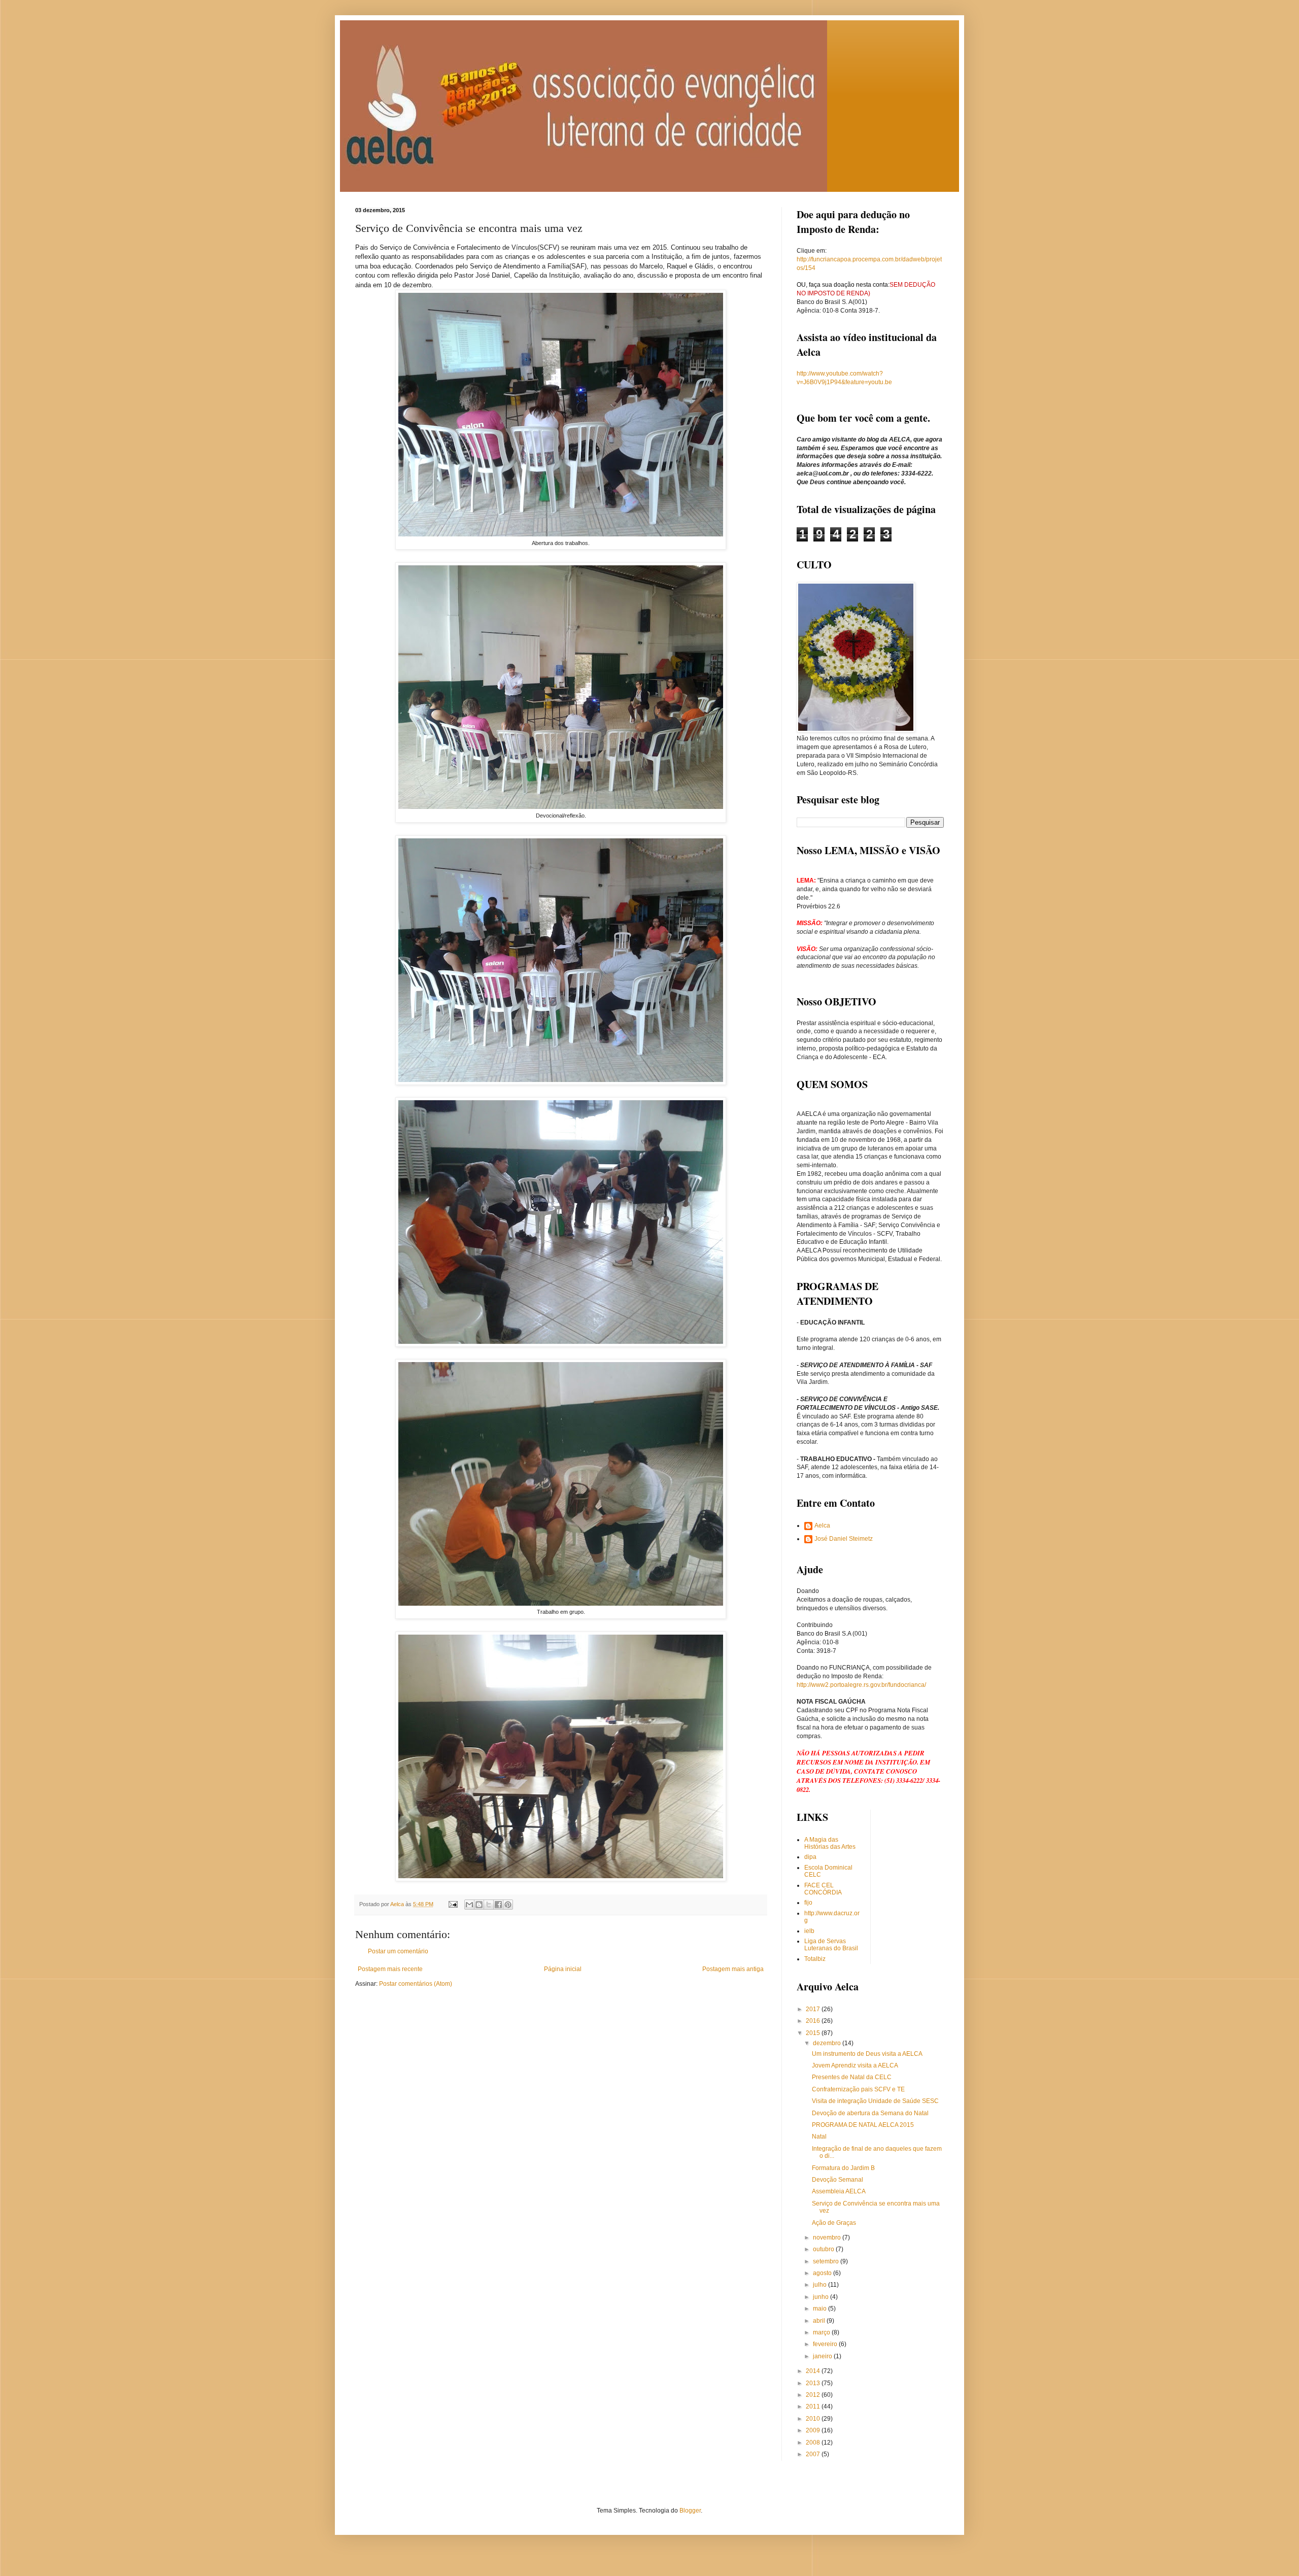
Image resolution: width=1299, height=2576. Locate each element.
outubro (824, 2249)
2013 (814, 2383)
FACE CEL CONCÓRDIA (823, 1889)
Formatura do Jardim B (843, 2168)
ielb (809, 1931)
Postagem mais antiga (733, 1969)
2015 (814, 2033)
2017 (814, 2009)
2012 (814, 2395)
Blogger (690, 2511)
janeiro (823, 2356)
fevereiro (826, 2344)
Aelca (822, 1526)
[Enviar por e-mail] (469, 1905)
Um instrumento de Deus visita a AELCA (867, 2054)
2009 (814, 2430)
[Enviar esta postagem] (453, 1904)
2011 (814, 2406)
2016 (814, 2021)
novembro (828, 2238)
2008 (814, 2443)
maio (821, 2309)
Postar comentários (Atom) (416, 1984)
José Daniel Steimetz (844, 1539)
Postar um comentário (398, 1951)
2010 (814, 2419)
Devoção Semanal (837, 2180)
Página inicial (563, 1969)
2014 (814, 2371)
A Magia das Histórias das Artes (830, 1843)
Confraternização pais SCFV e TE (858, 2089)
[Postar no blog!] (479, 1905)
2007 (814, 2454)
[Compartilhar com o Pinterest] (508, 1905)
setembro (827, 2261)
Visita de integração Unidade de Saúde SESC (875, 2101)
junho (822, 2297)
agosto (823, 2273)
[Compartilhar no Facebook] (498, 1905)
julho (821, 2285)
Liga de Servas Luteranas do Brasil (831, 1945)
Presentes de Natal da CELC (852, 2077)
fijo (808, 1903)
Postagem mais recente (390, 1969)
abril (820, 2321)
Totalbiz (815, 1959)
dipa (810, 1857)
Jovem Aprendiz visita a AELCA (855, 2065)
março (822, 2332)
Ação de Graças (834, 2223)
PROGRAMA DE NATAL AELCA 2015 (863, 2125)
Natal (819, 2137)
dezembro (828, 2043)
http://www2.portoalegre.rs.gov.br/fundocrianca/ (861, 1685)
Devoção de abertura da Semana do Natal (870, 2113)
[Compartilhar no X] (489, 1905)
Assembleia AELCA (839, 2191)
